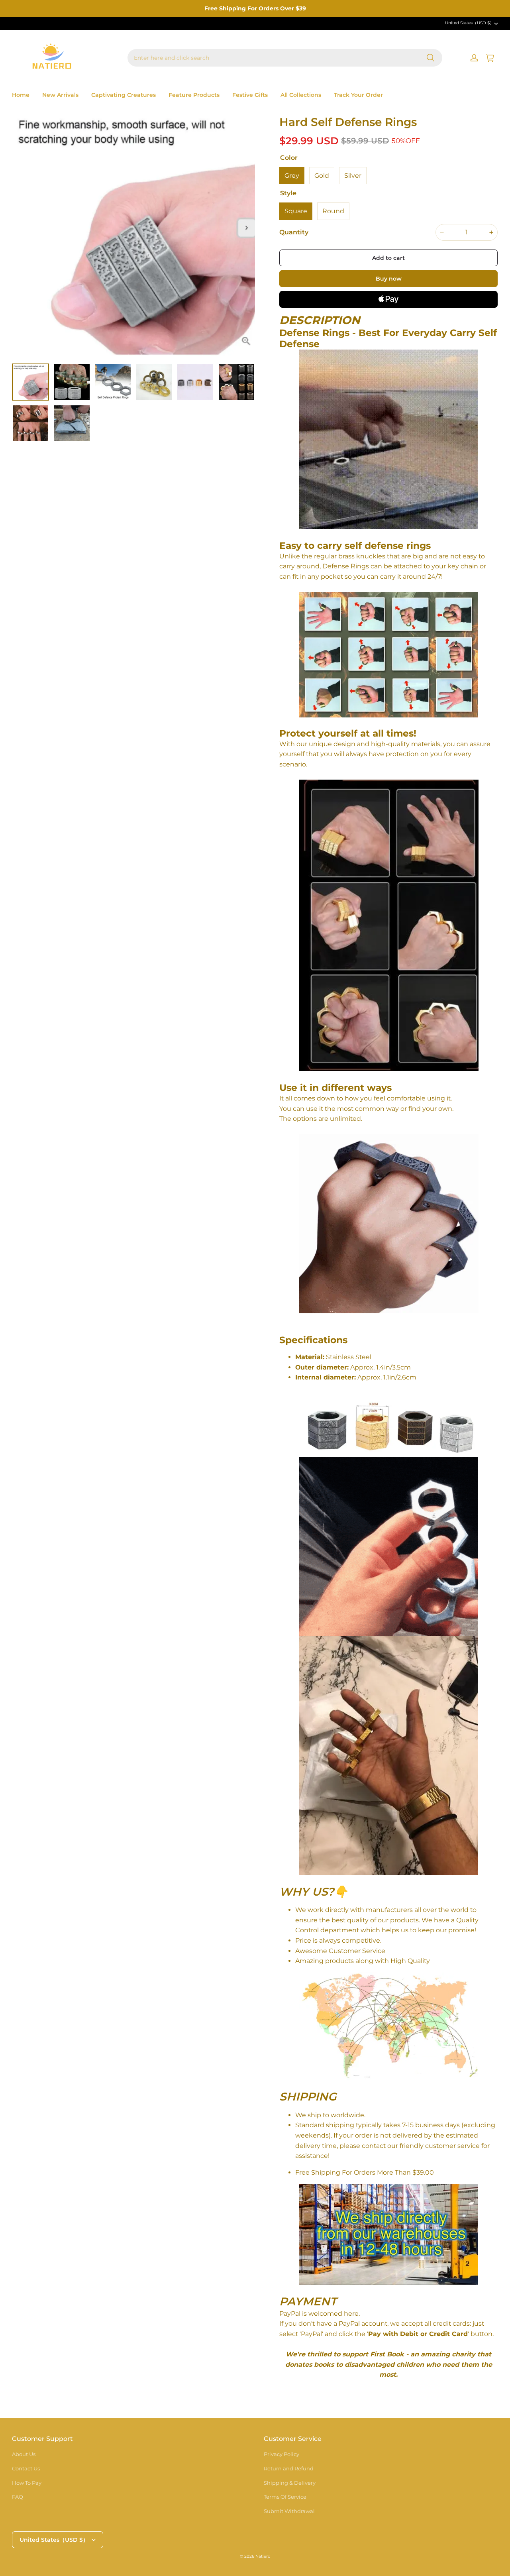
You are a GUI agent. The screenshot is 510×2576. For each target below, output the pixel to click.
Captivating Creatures (124, 95)
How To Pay (27, 2483)
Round (333, 211)
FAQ (18, 2497)
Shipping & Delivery (290, 2483)
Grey (292, 176)
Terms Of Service (285, 2497)
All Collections (301, 95)
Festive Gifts (250, 95)
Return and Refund (289, 2468)
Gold (322, 176)
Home (21, 95)
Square (296, 211)
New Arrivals (60, 95)
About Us (24, 2454)
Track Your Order (358, 95)
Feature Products (194, 95)
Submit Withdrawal (289, 2511)
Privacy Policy (281, 2454)
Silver (353, 176)
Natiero (263, 2556)
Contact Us (26, 2468)
